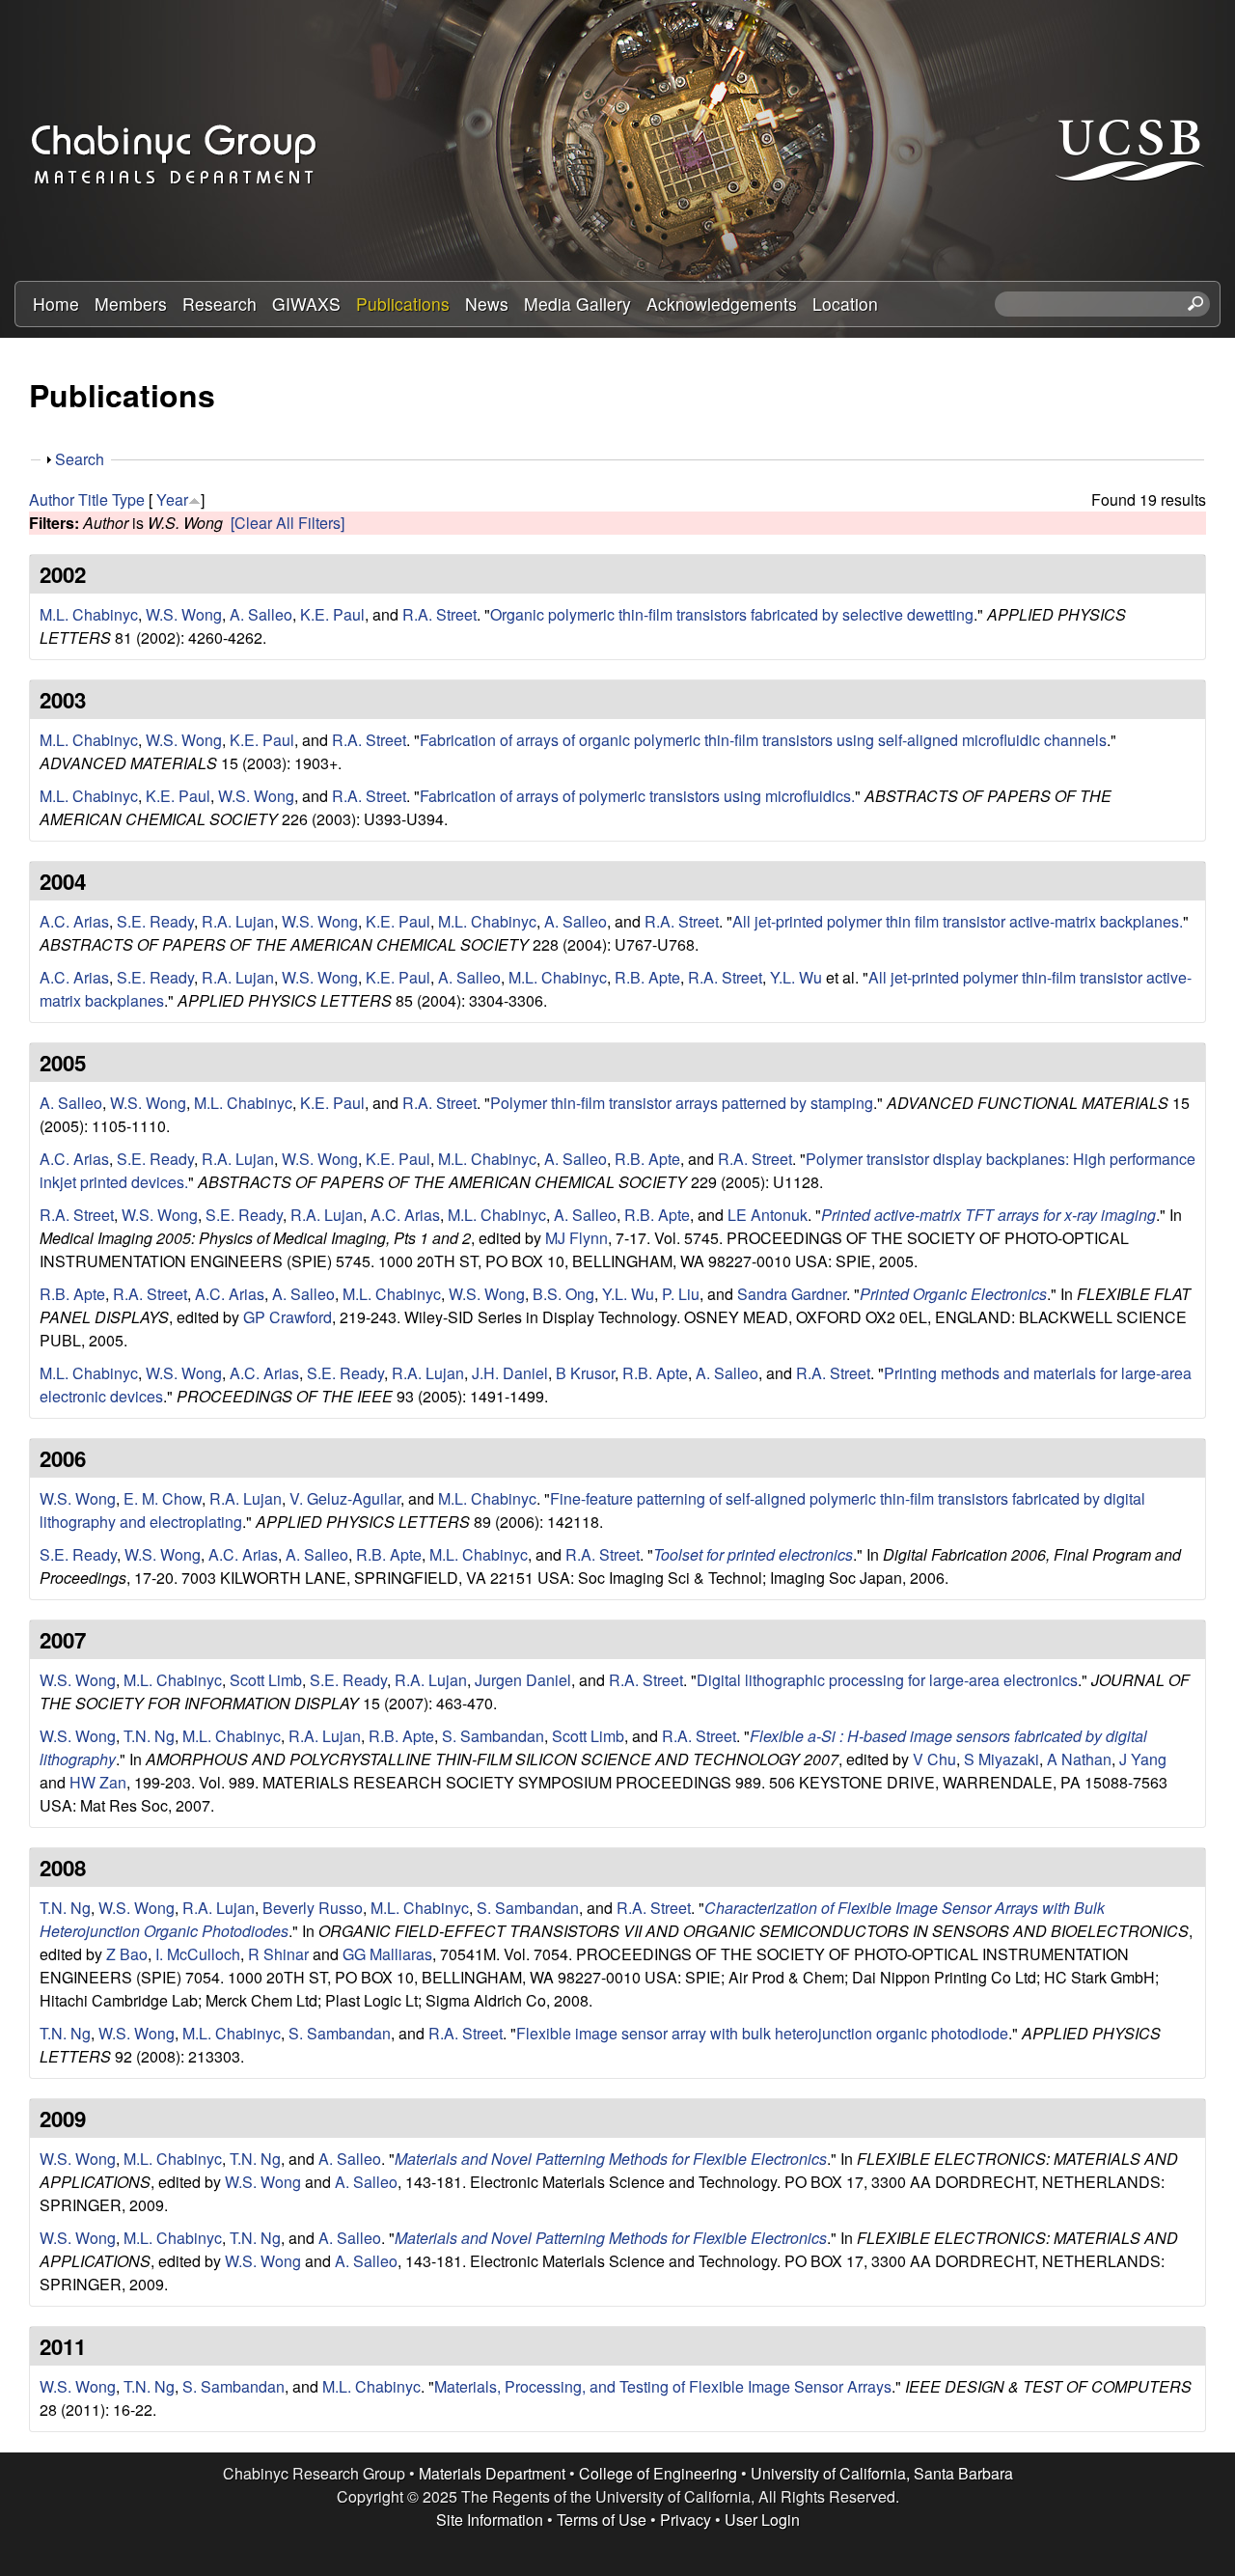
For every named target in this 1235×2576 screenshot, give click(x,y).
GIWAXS (306, 304)
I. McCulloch (198, 1954)
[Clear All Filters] (288, 523)
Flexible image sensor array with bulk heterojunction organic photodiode (762, 2033)
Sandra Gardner (792, 1294)
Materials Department (492, 2473)
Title (93, 499)
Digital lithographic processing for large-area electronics (887, 1680)
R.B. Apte (647, 977)
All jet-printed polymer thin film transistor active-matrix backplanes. (958, 921)
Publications (403, 304)
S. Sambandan (493, 1736)
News (487, 304)
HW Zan (98, 1782)
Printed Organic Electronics (953, 1294)
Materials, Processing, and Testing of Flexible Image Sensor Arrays (663, 2386)
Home (56, 304)
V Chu (934, 1759)
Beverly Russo (313, 1908)
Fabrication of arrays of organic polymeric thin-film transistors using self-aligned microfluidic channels (763, 740)
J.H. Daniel (510, 1373)
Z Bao (127, 1954)
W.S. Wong (184, 614)
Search (80, 459)
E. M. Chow (163, 1498)
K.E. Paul (332, 614)
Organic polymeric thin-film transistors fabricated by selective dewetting (732, 614)
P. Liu (681, 1294)
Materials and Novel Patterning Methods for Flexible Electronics (611, 2159)
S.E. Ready (155, 921)
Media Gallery (577, 304)
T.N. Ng (149, 1736)
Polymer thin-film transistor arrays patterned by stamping (682, 1103)
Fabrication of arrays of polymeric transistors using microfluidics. (637, 796)
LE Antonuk (768, 1215)
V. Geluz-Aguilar (345, 1498)
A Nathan (1079, 1759)
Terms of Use (602, 2520)
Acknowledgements (722, 304)
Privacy (686, 2520)
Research (220, 304)
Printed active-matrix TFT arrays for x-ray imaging (988, 1215)
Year (172, 499)
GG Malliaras (387, 1954)
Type (128, 499)
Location (845, 304)
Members (131, 304)
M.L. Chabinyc (89, 614)
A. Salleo (261, 614)
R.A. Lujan (238, 921)
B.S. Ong (563, 1294)
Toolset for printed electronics (753, 1554)
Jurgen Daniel (523, 1680)
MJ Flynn (576, 1238)
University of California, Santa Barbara (882, 2473)
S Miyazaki (1002, 1759)
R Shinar (278, 1954)
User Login (762, 2520)
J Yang (1143, 1759)
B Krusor (585, 1373)
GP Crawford (288, 1317)
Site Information (490, 2520)
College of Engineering (658, 2473)
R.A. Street (439, 614)
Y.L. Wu (796, 977)
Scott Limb (266, 1680)
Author (52, 499)
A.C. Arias (74, 921)
